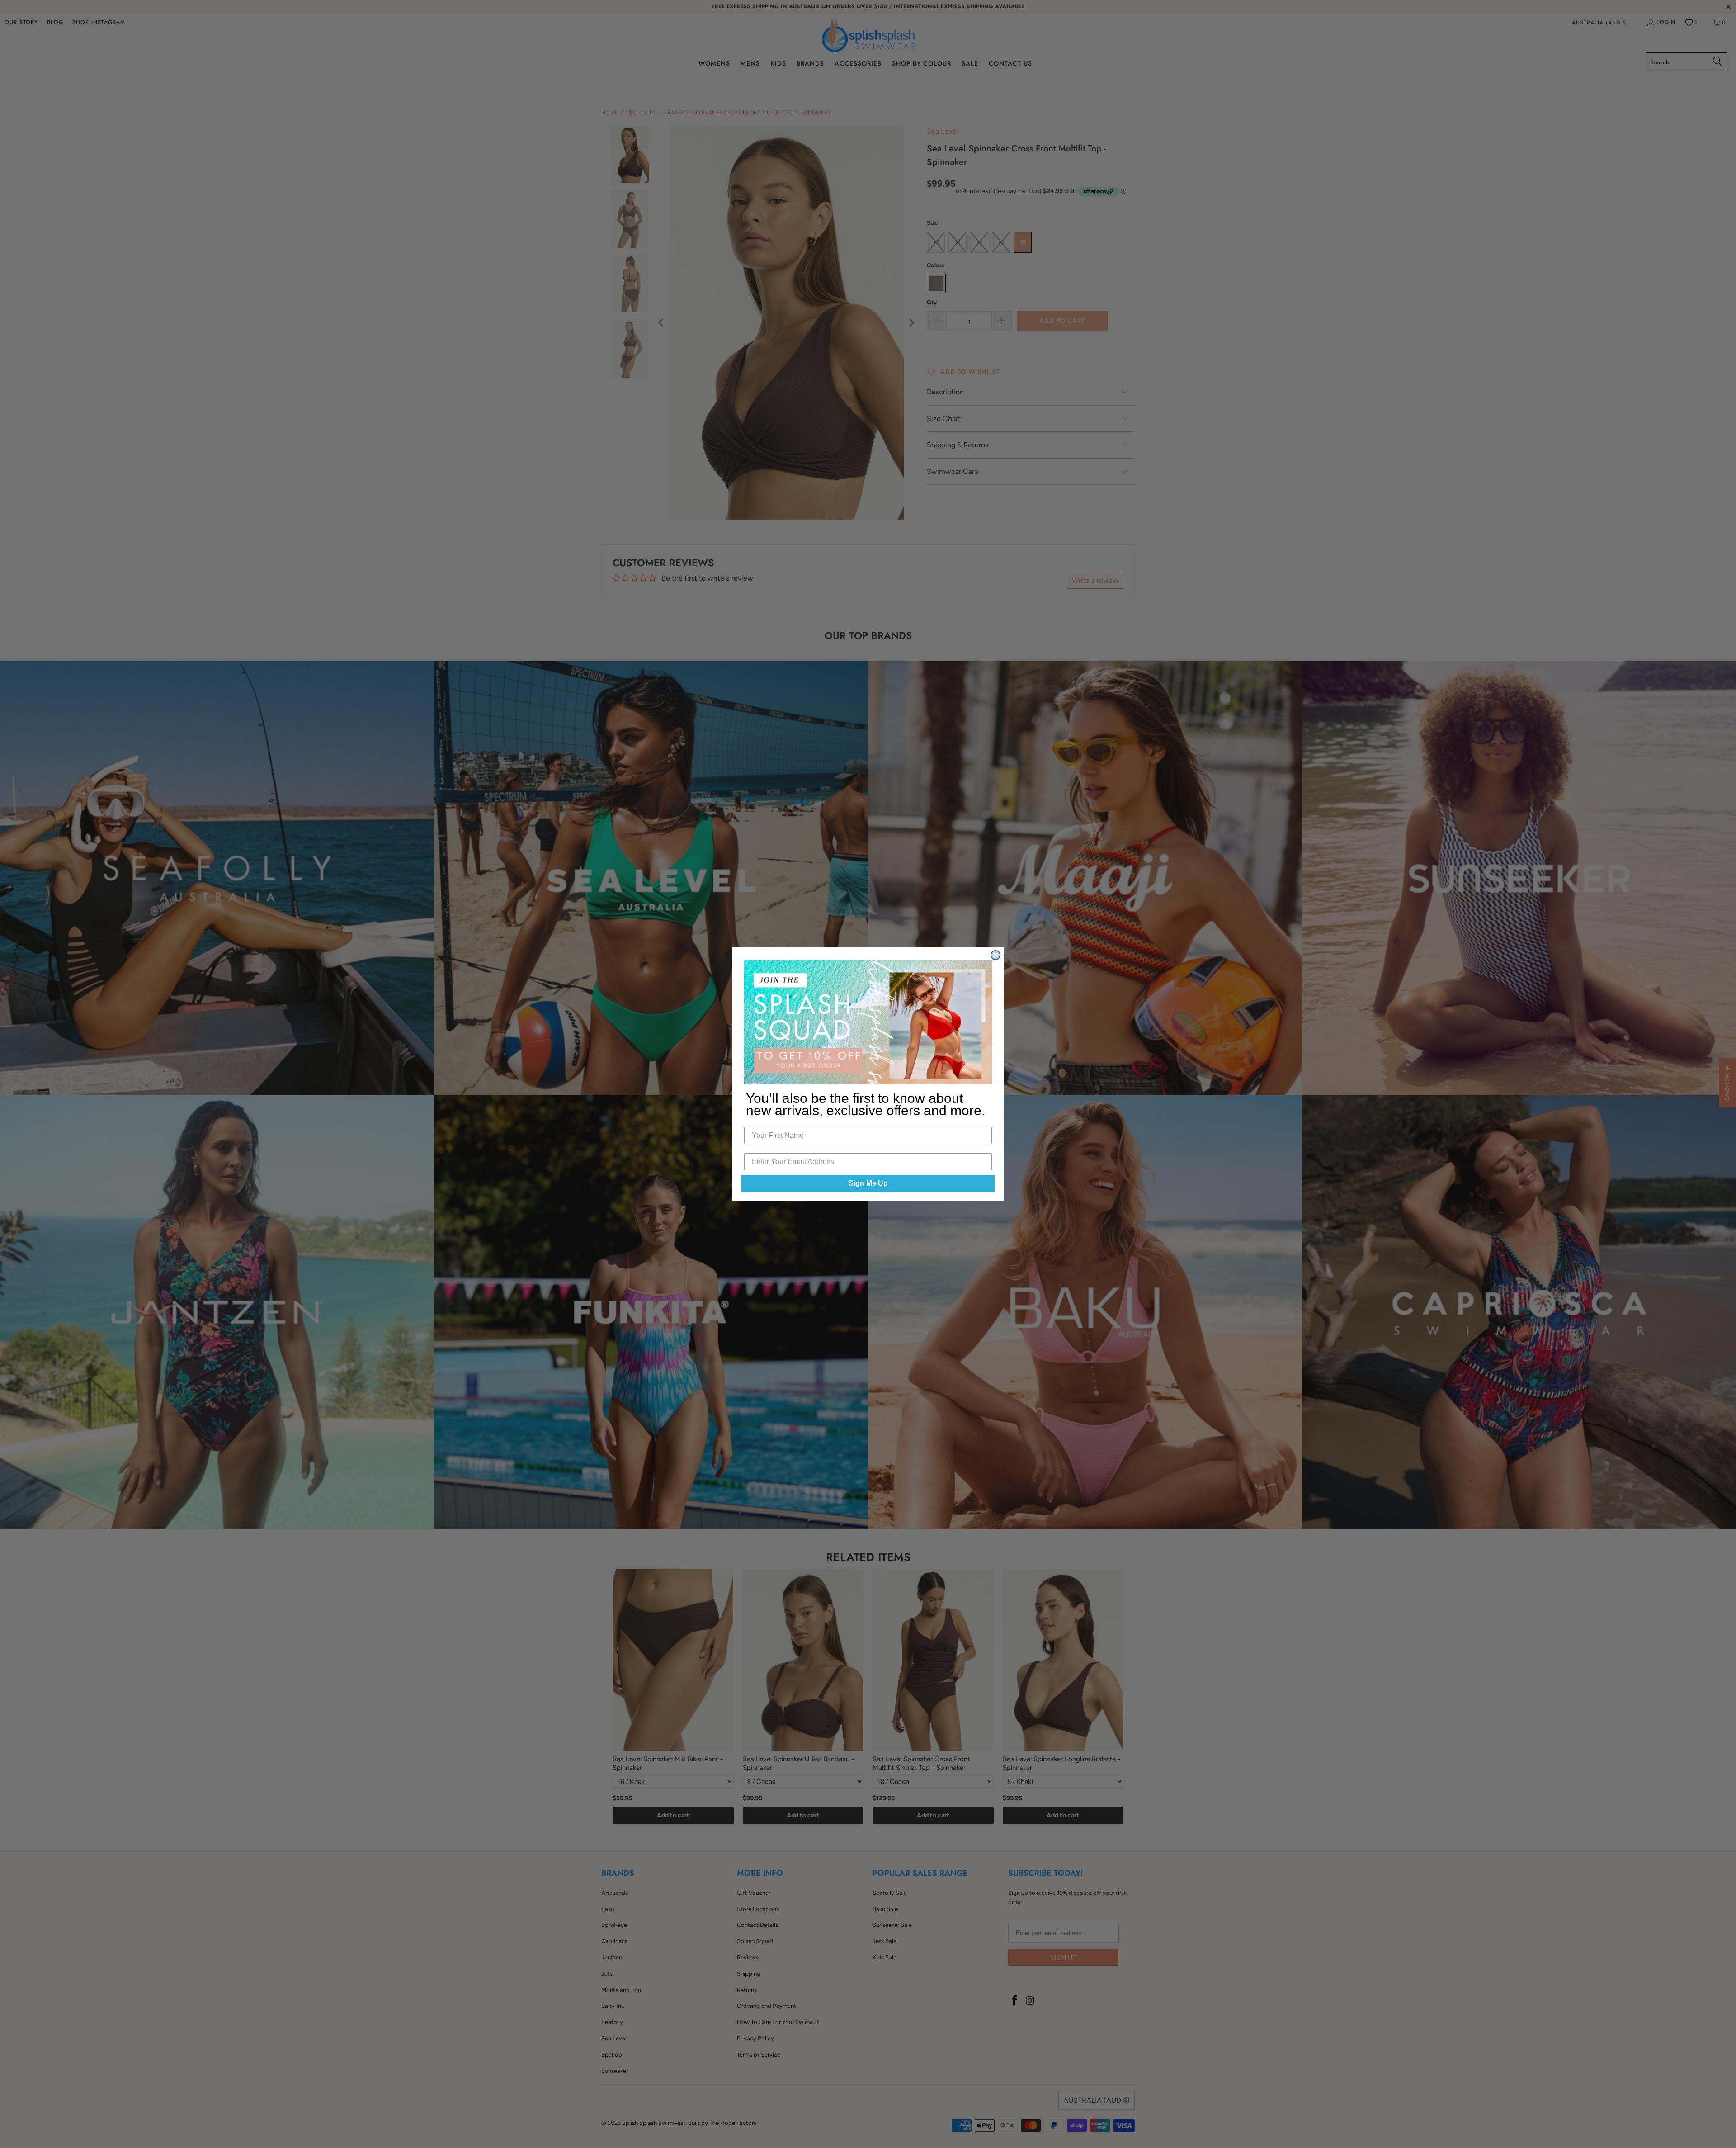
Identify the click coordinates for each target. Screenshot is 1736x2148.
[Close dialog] (995, 955)
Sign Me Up (868, 1183)
